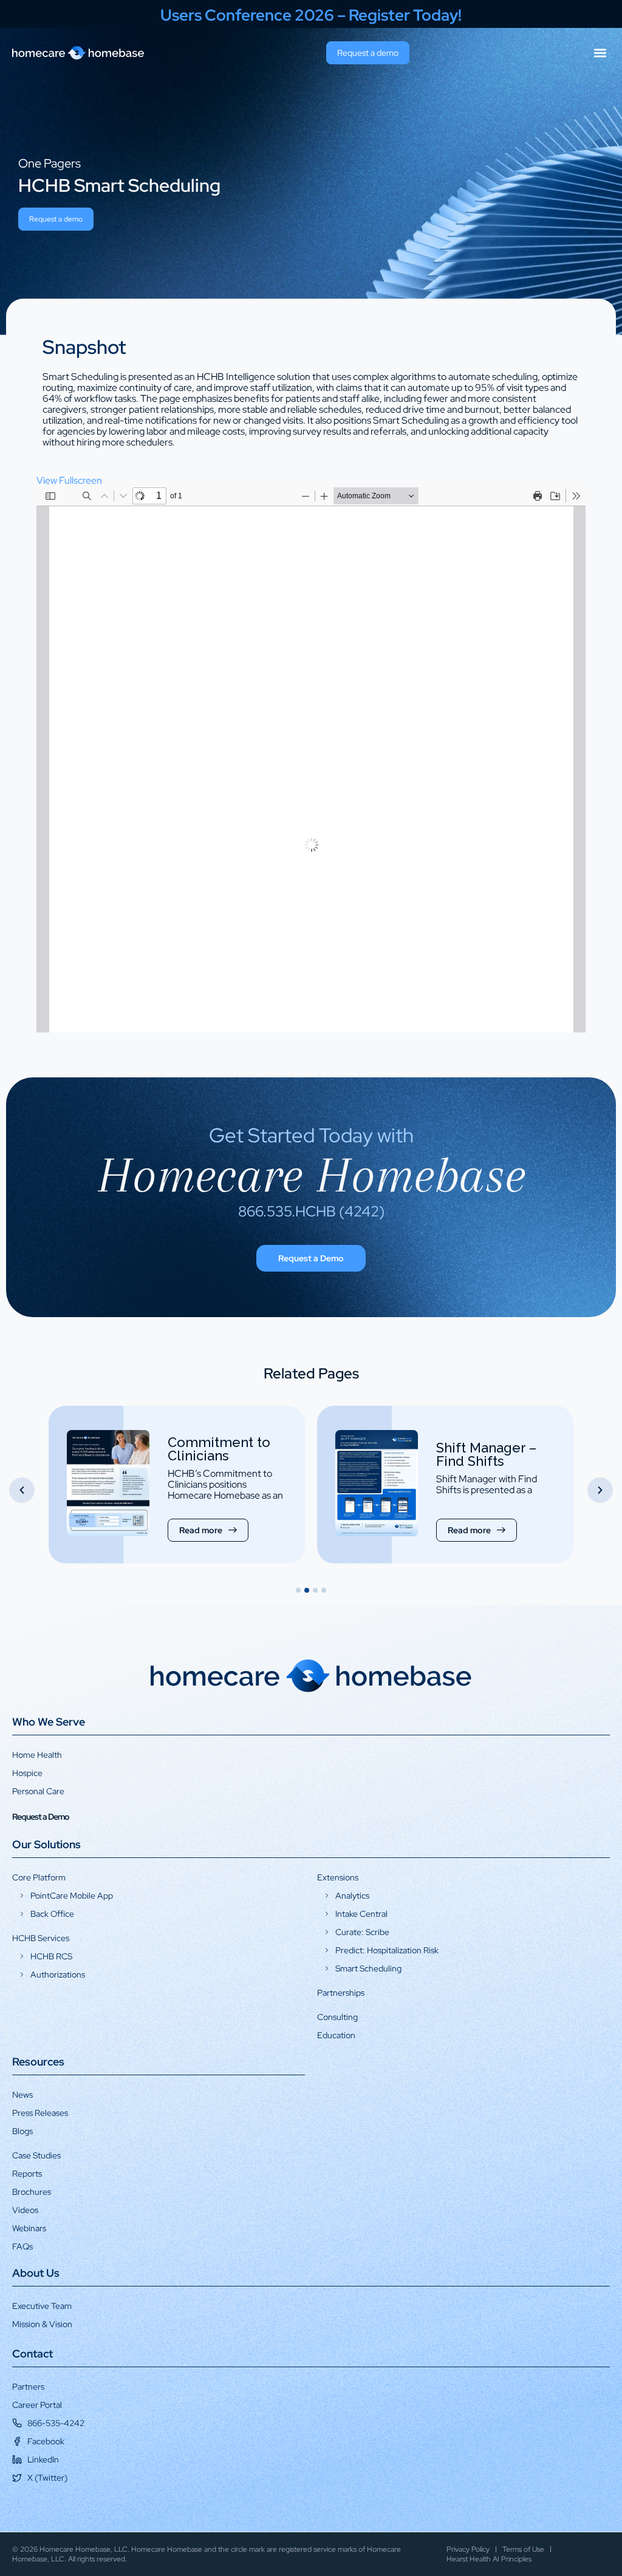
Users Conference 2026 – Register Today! (311, 15)
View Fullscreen (69, 480)
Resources (38, 2062)
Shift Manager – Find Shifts (218, 1454)
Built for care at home (486, 1445)
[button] (600, 53)
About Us (36, 2273)
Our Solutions (46, 1844)
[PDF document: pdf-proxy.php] (311, 759)
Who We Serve (49, 1722)
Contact (32, 2354)
